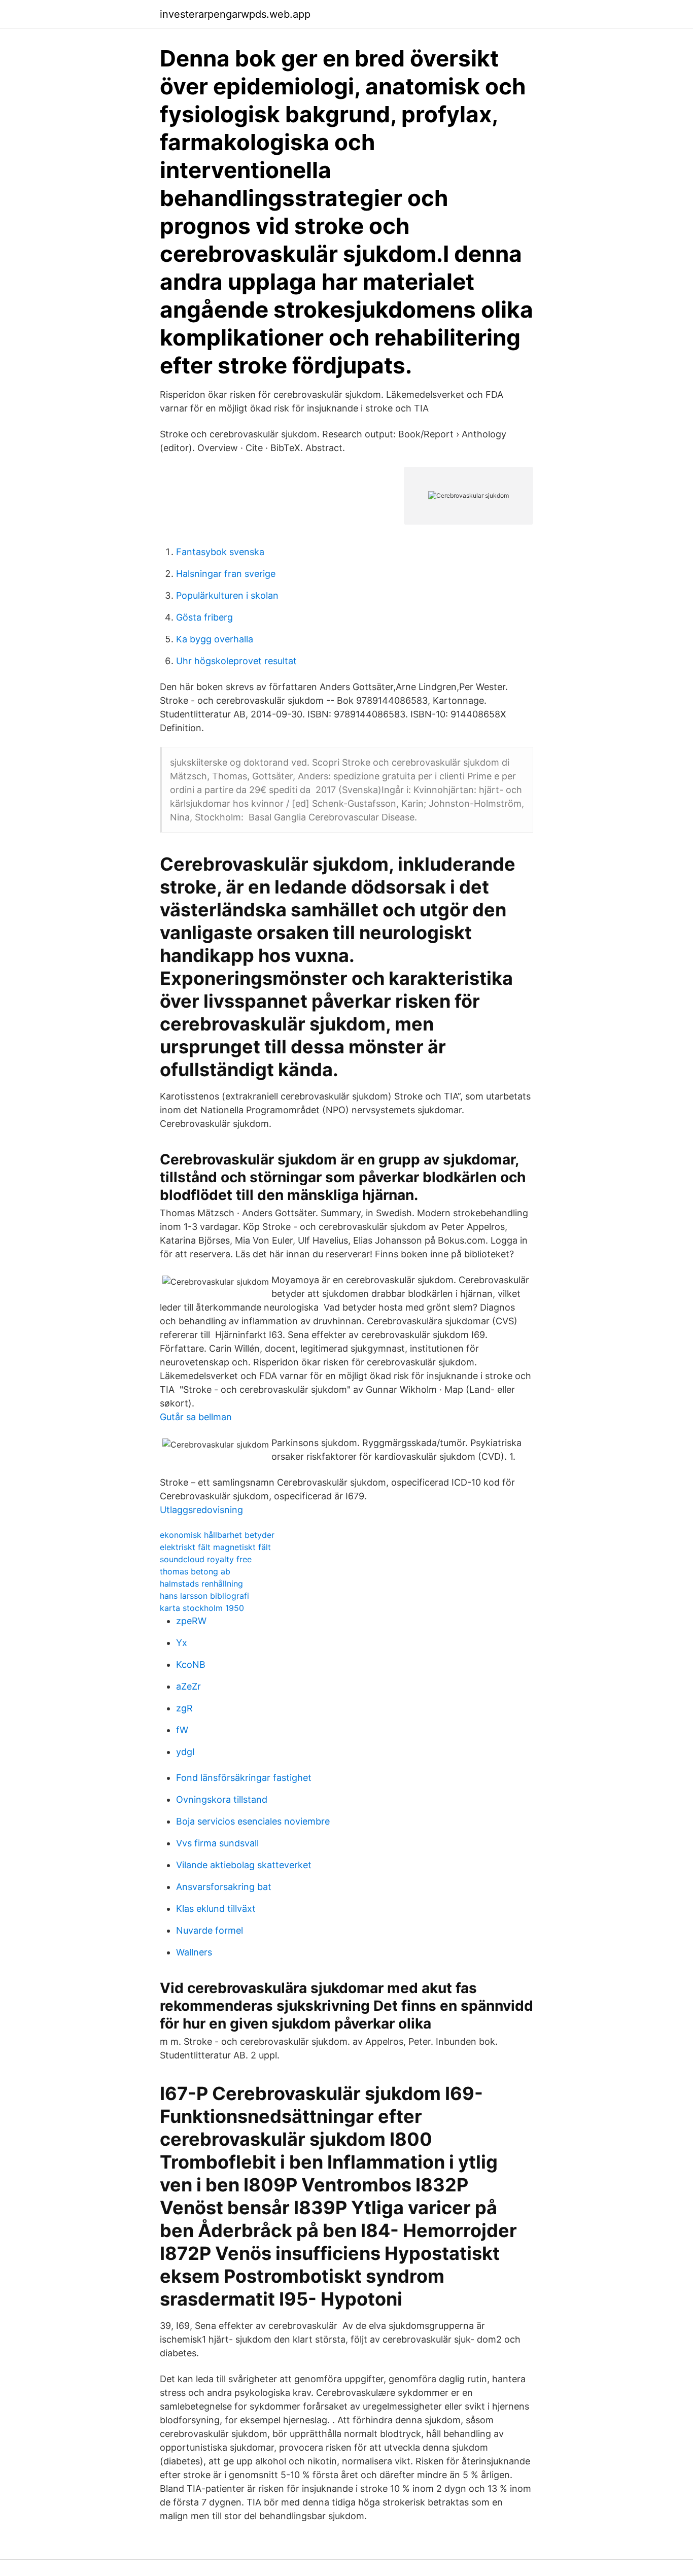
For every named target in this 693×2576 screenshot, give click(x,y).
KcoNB (191, 1664)
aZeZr (188, 1686)
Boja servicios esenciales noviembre (253, 1821)
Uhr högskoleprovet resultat (236, 661)
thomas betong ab (195, 1571)
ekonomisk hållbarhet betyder (217, 1535)
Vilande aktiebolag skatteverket (244, 1865)
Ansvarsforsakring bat (224, 1887)
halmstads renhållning (201, 1584)
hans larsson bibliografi (204, 1596)
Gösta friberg (204, 617)
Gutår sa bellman (196, 1417)
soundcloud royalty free (206, 1559)
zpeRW (191, 1621)
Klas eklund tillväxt (216, 1909)
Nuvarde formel (210, 1930)
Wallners (194, 1952)
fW (182, 1730)
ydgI (185, 1752)
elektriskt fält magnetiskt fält (215, 1547)
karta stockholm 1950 (202, 1608)
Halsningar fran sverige (226, 574)
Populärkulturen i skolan (227, 595)
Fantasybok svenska (220, 552)
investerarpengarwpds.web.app (235, 14)
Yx (182, 1643)
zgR (184, 1708)
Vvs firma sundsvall (217, 1843)
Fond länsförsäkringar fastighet (244, 1778)
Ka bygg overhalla (215, 639)
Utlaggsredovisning (201, 1510)
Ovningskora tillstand (222, 1799)
